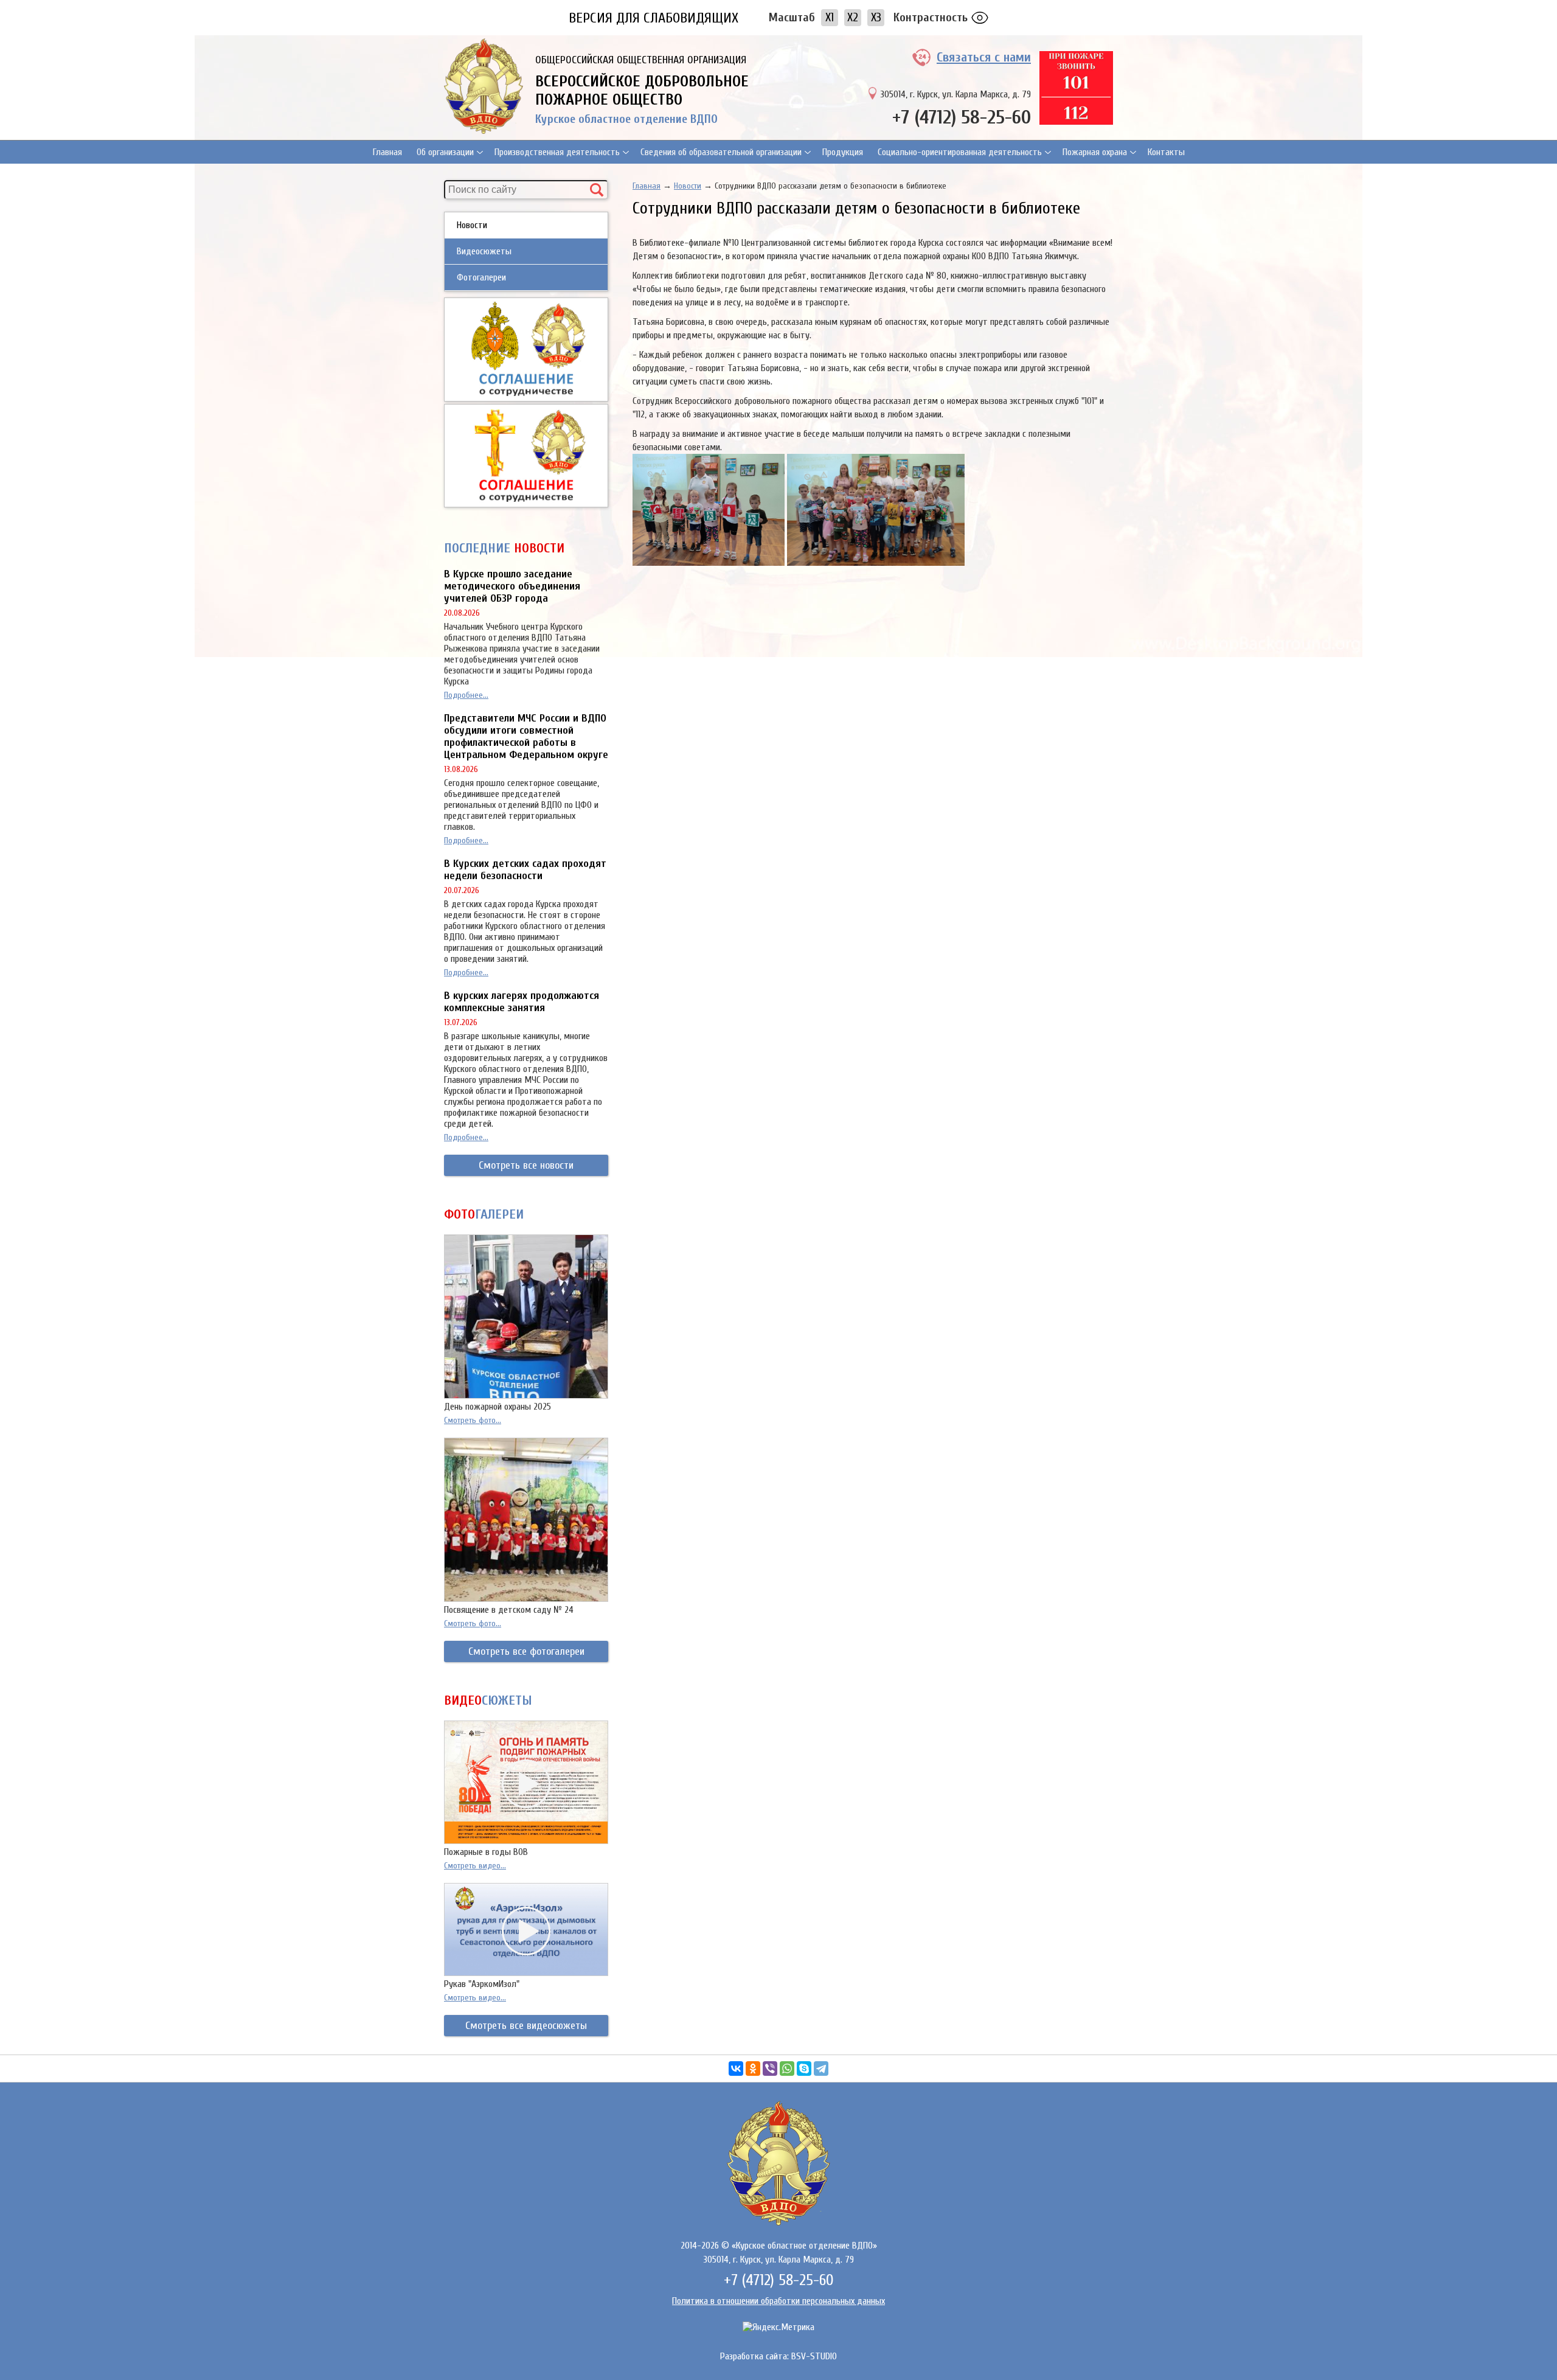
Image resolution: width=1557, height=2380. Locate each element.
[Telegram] (821, 2069)
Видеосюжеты (484, 251)
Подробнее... (466, 695)
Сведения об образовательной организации (721, 152)
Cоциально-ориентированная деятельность (960, 152)
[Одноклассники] (753, 2069)
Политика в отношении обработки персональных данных (778, 2301)
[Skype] (804, 2069)
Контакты (1166, 152)
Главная (387, 152)
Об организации (445, 152)
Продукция (843, 152)
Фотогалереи (481, 277)
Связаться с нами (984, 57)
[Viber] (770, 2069)
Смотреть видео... (475, 1866)
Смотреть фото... (473, 1420)
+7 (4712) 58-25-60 (962, 117)
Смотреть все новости (526, 1165)
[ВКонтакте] (736, 2069)
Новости (472, 225)
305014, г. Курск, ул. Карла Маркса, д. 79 (955, 94)
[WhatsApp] (787, 2069)
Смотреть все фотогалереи (526, 1651)
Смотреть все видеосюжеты (526, 2026)
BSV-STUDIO (814, 2356)
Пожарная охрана (1095, 152)
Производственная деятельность (557, 152)
